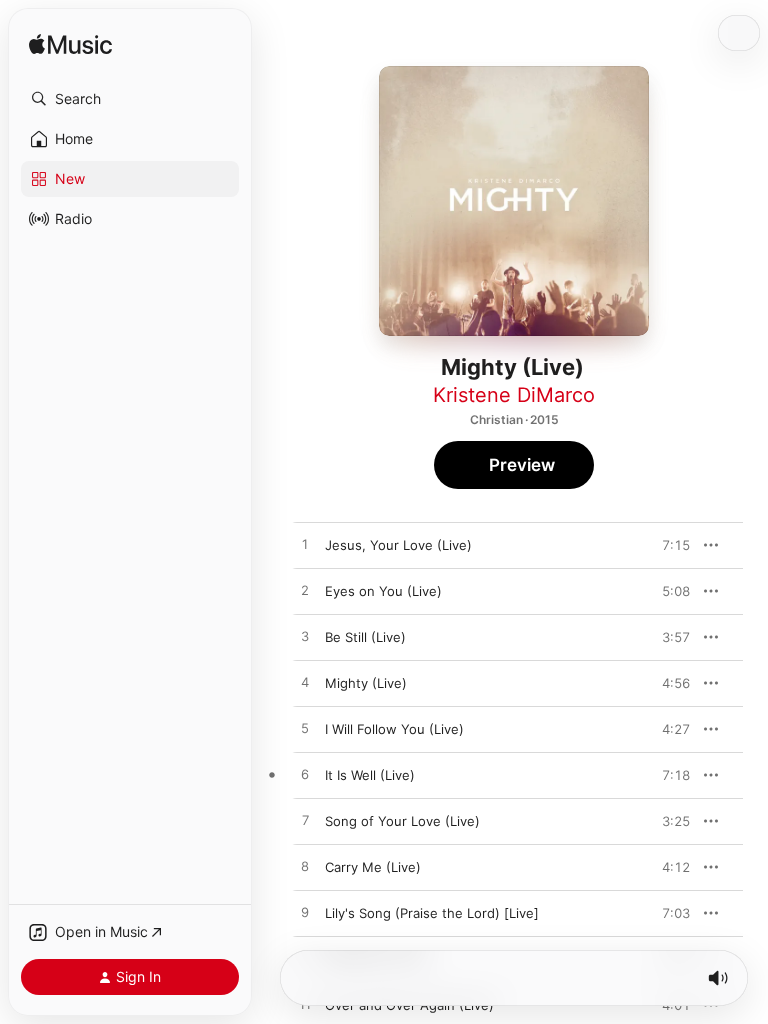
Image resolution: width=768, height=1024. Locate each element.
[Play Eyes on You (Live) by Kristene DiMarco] (305, 591)
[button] (130, 99)
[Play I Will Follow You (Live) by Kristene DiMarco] (305, 729)
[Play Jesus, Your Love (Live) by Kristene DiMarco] (305, 545)
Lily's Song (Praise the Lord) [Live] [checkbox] (432, 913)
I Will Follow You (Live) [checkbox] (394, 729)
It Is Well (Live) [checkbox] (370, 775)
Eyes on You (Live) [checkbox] (383, 591)
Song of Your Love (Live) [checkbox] (402, 821)
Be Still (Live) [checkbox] (365, 637)
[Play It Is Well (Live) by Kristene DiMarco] (305, 775)
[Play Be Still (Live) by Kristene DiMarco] (305, 637)
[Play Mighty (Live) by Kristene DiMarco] (305, 683)
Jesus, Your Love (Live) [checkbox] (398, 545)
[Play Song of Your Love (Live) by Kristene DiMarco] (305, 821)
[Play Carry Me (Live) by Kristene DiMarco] (305, 867)
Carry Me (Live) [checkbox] (373, 867)
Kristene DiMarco (514, 395)
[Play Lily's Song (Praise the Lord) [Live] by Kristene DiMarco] (305, 913)
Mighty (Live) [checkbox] (366, 683)
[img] (70, 45)
